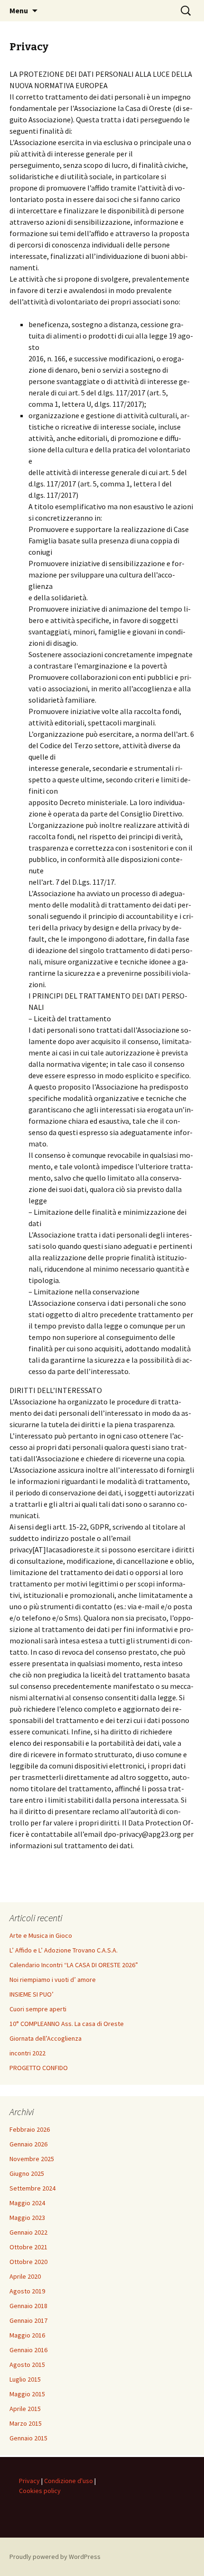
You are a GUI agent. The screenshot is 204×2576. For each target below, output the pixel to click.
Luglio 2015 (25, 2379)
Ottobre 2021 (28, 2247)
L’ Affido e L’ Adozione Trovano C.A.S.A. (64, 1950)
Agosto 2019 (27, 2291)
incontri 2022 (28, 2053)
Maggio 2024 (27, 2203)
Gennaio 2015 (28, 2438)
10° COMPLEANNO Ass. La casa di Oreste (67, 2024)
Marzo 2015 (26, 2423)
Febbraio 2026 (30, 2129)
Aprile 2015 (25, 2409)
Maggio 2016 (27, 2335)
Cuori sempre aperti (38, 2009)
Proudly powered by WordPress (55, 2557)
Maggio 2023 (27, 2218)
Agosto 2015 (27, 2365)
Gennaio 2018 (28, 2306)
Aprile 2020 (25, 2276)
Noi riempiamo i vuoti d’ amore (53, 1980)
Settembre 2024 (32, 2188)
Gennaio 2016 (28, 2350)
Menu (19, 10)
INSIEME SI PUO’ (32, 1994)
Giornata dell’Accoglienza (46, 2038)
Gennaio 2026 (28, 2144)
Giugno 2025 (27, 2173)
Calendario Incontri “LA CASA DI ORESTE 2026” (74, 1965)
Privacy (29, 2481)
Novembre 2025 (32, 2159)
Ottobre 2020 (28, 2262)
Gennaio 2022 (28, 2232)
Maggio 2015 (27, 2394)
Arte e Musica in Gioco (41, 1935)
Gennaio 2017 (28, 2320)
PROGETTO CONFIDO (39, 2068)
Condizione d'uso (69, 2481)
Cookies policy (40, 2491)
